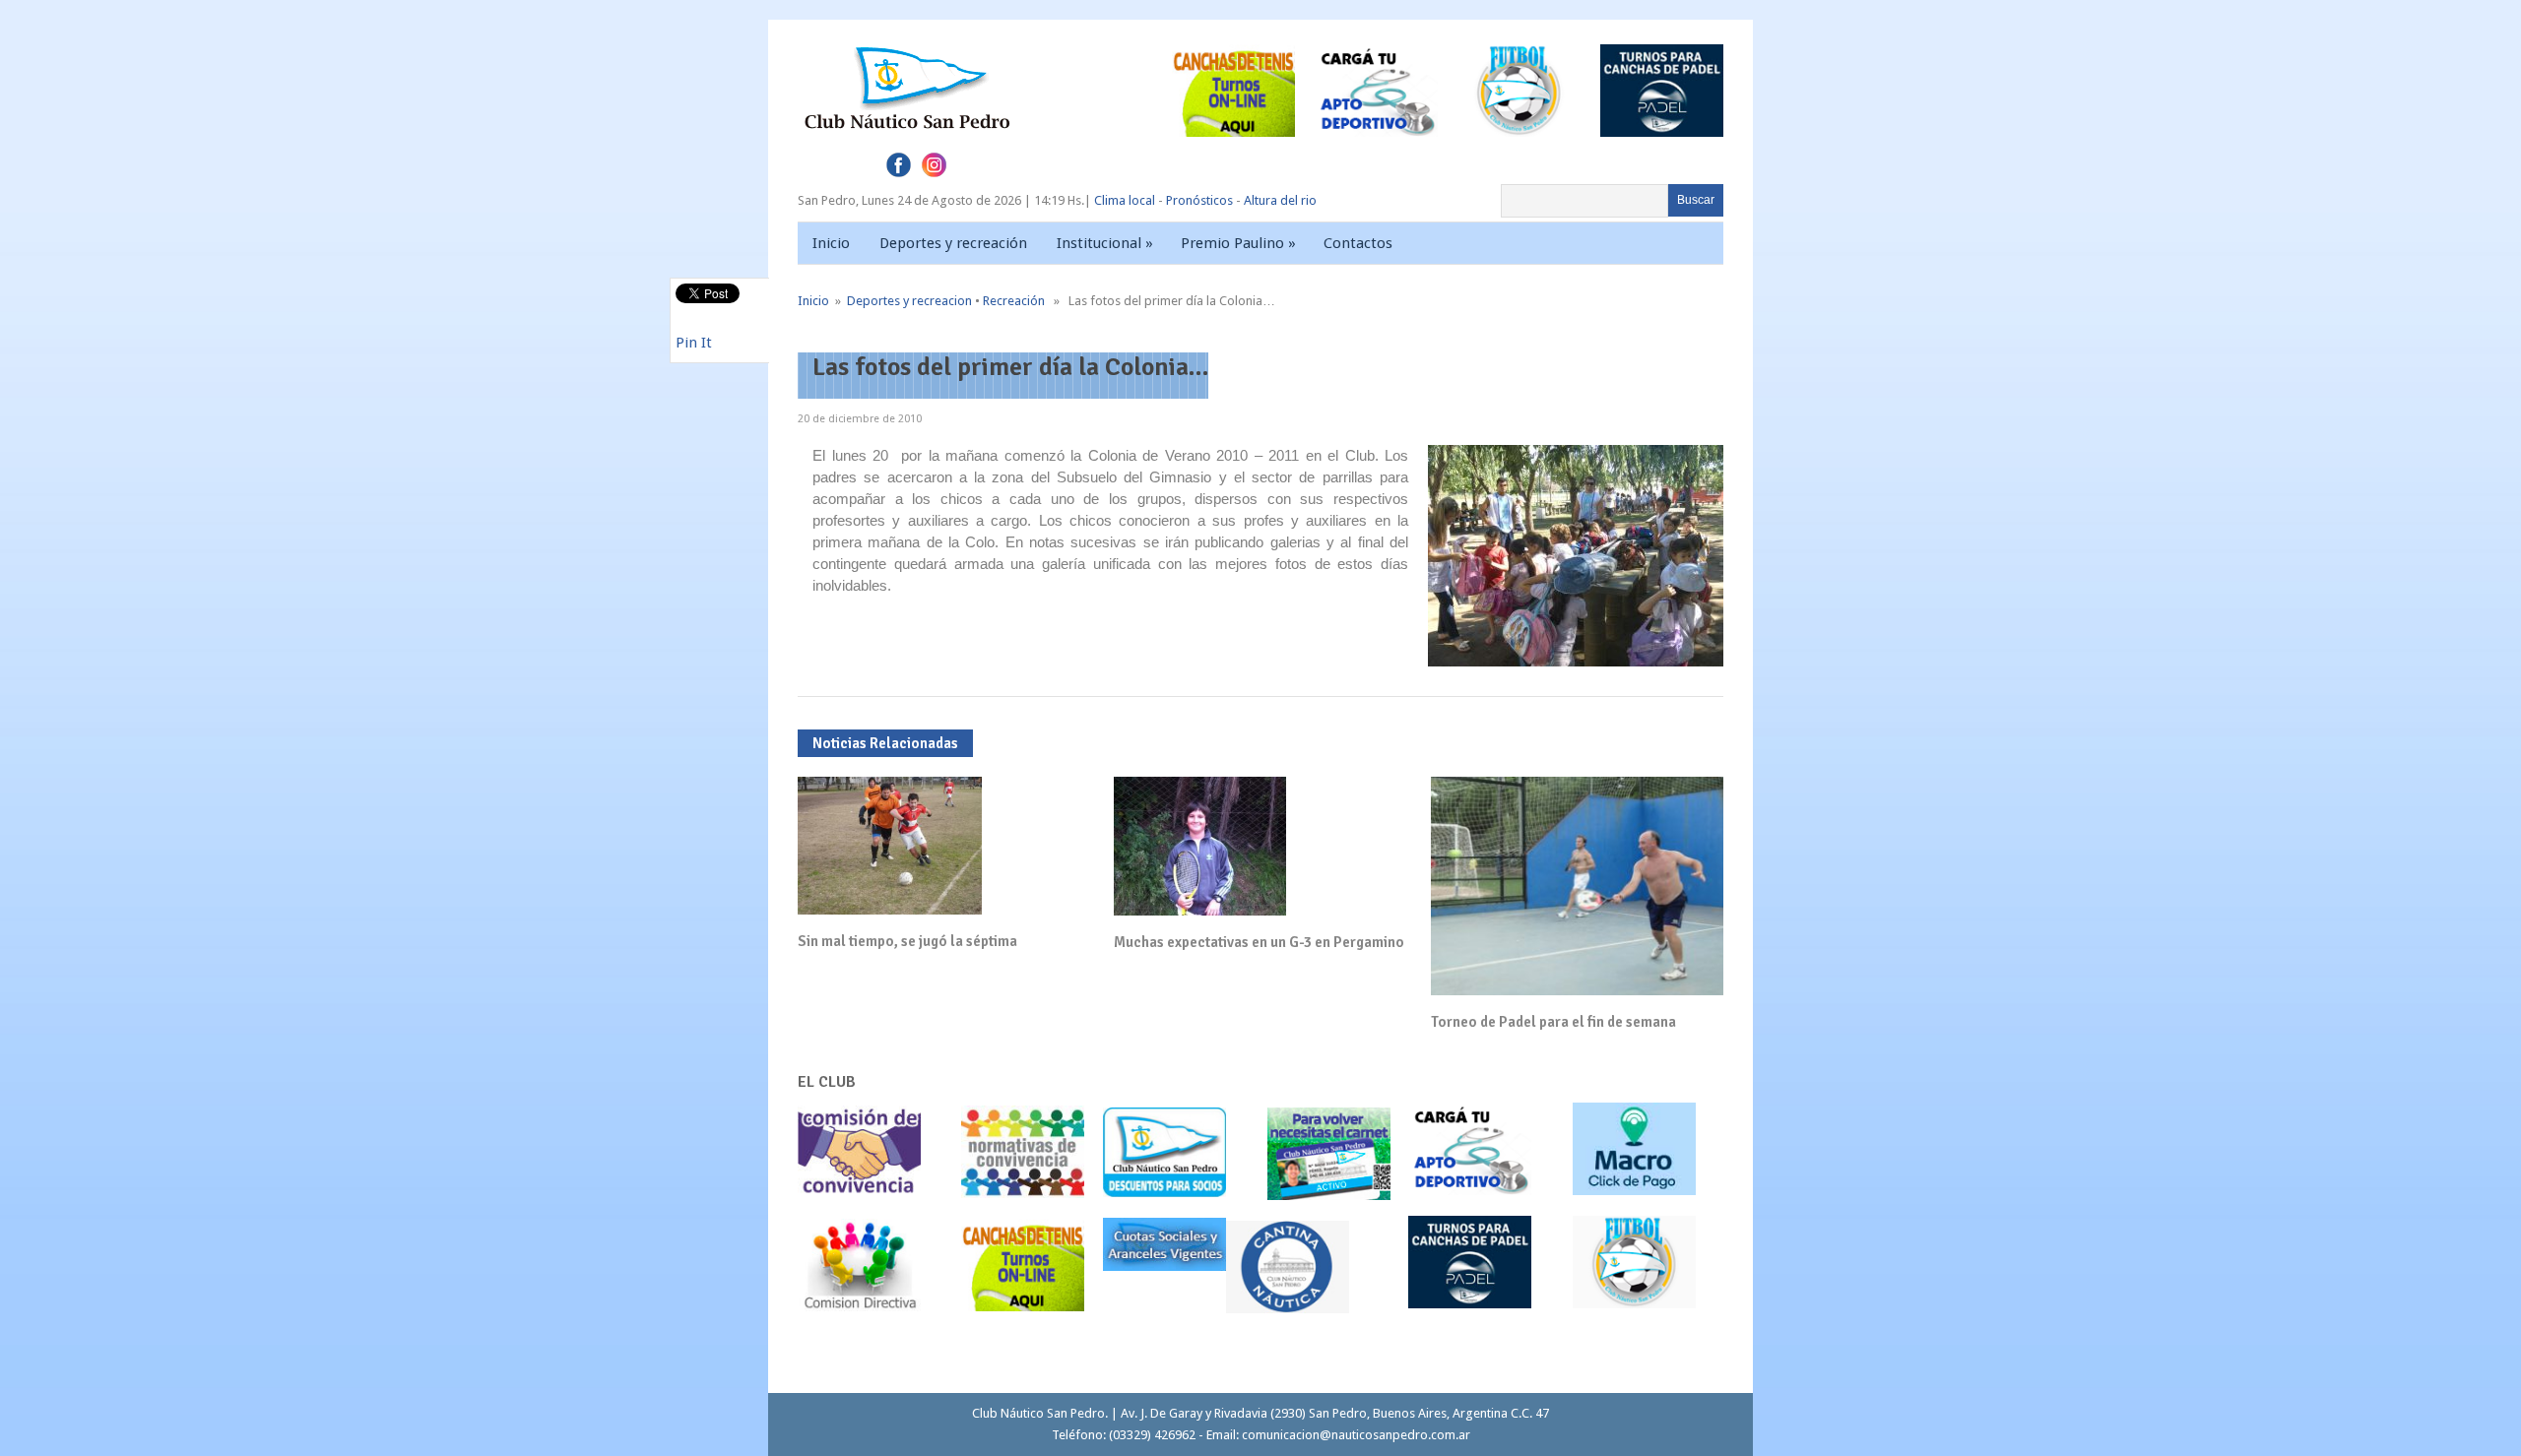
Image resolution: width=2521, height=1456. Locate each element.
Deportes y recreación (953, 243)
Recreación (1014, 301)
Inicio (831, 243)
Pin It (694, 343)
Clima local (1125, 200)
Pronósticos (1199, 200)
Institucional (1105, 243)
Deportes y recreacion (909, 301)
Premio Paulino (1238, 243)
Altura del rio (1280, 200)
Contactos (1358, 243)
